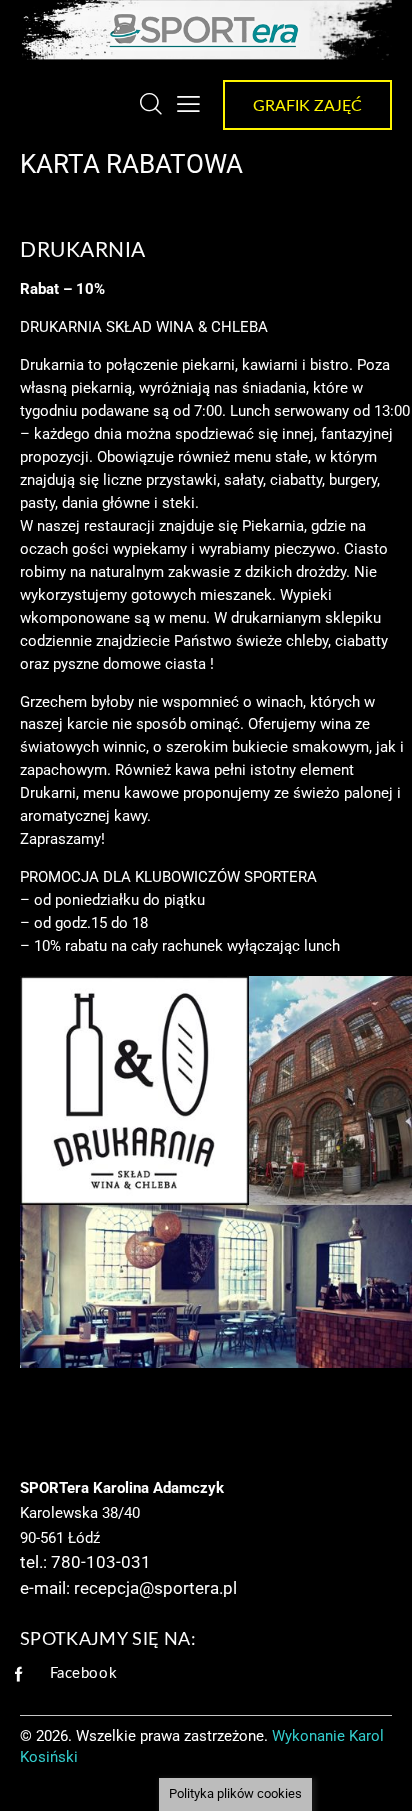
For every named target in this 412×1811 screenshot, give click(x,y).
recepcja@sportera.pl (155, 1588)
